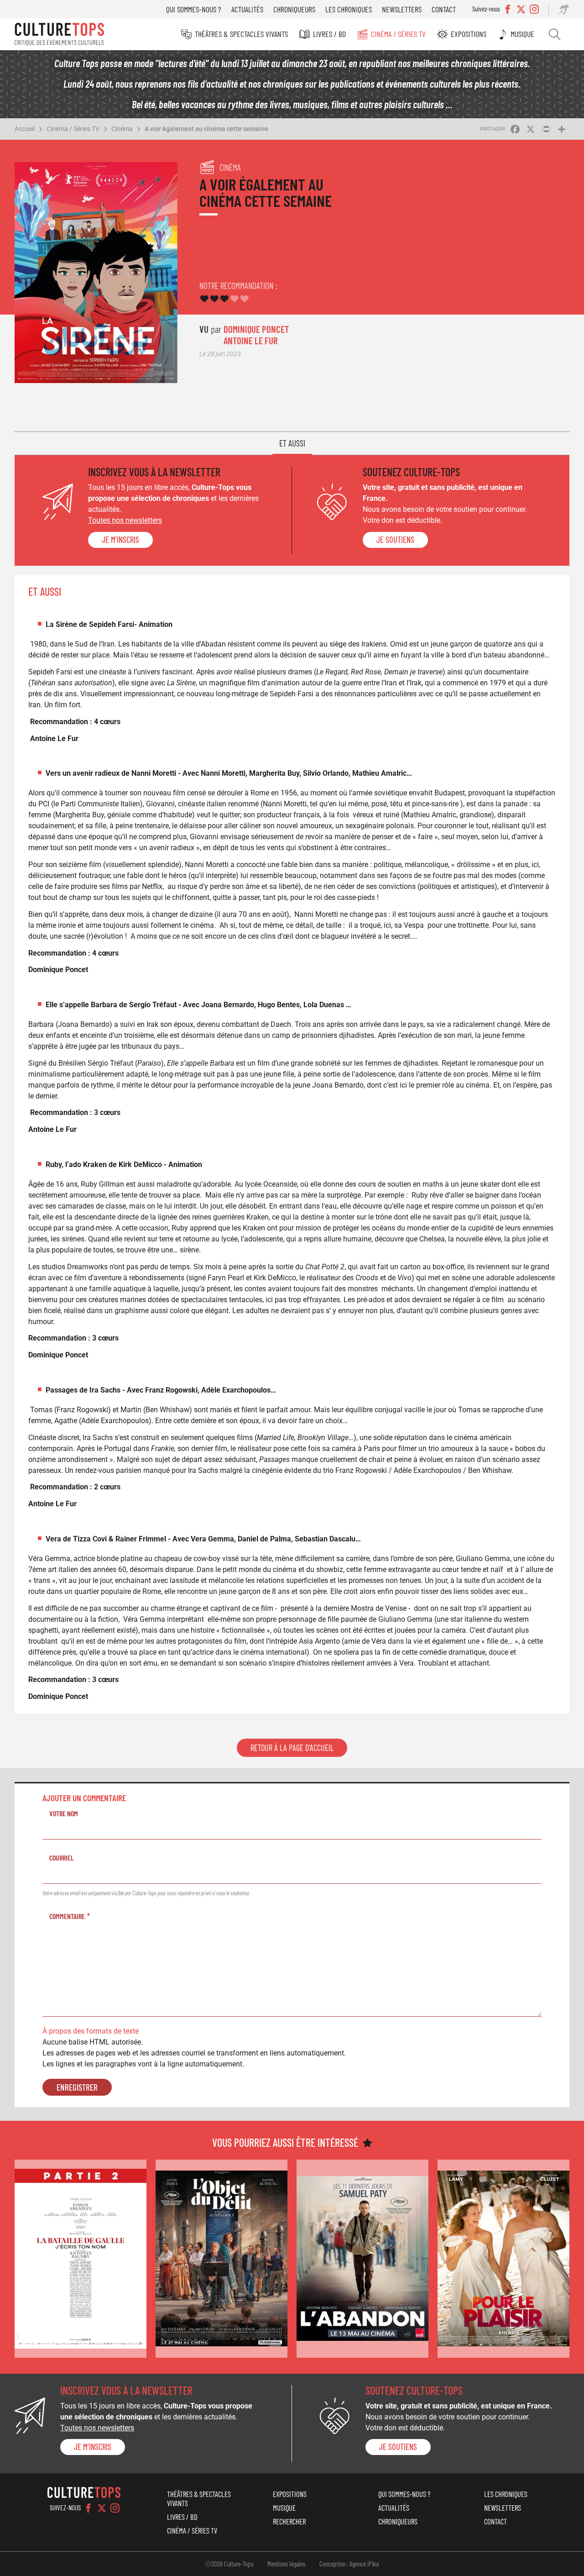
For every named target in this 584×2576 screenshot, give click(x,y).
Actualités (247, 9)
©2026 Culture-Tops (229, 2564)
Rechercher (555, 34)
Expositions (469, 34)
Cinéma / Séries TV (398, 34)
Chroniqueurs (294, 9)
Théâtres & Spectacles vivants (241, 34)
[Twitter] (102, 2508)
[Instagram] (115, 2508)
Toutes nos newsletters (125, 520)
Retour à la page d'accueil (292, 1748)
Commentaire (67, 1916)
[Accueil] (59, 34)
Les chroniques (349, 9)
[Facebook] (89, 2508)
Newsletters (402, 9)
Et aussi (292, 443)
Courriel (62, 1858)
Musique (522, 34)
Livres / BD (329, 34)
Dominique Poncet (256, 329)
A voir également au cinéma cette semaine (206, 129)
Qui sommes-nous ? (194, 9)
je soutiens (395, 540)
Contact (444, 9)
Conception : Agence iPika (349, 2564)
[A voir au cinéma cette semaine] (81, 2259)
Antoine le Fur (251, 340)
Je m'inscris (120, 540)
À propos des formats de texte (91, 2031)
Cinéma (122, 129)
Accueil (25, 129)
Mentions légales (287, 2564)
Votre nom (64, 1813)
